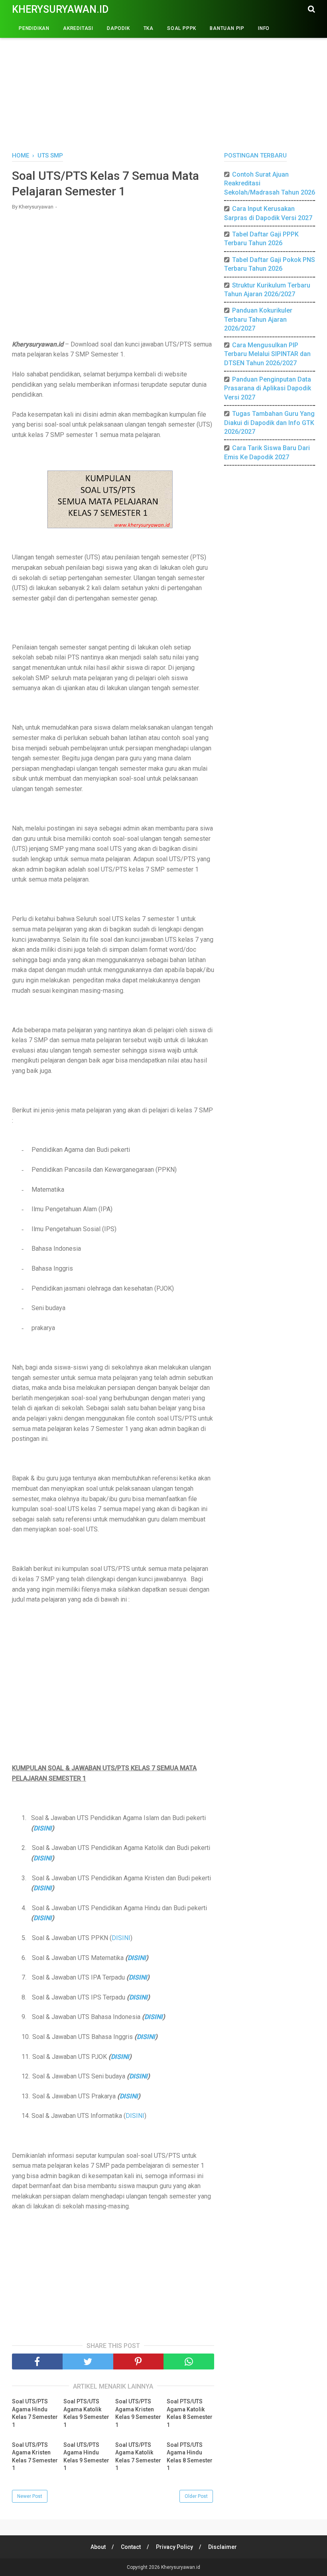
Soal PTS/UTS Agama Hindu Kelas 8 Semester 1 (190, 2457)
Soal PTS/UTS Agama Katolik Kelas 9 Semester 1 (86, 2413)
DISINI (43, 1828)
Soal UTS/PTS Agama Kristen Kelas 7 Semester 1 (35, 2457)
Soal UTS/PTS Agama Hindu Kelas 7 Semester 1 (35, 2413)
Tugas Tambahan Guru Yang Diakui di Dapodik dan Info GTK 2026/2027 (269, 423)
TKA (149, 28)
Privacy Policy (174, 2547)
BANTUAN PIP (227, 28)
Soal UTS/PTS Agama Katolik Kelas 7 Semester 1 (138, 2457)
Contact (131, 2547)
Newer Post (30, 2496)
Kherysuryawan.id (60, 9)
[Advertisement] (163, 84)
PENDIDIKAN (34, 28)
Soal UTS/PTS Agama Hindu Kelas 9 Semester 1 (86, 2457)
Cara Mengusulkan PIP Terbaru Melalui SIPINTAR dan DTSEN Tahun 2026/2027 (267, 354)
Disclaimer (223, 2547)
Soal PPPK (182, 28)
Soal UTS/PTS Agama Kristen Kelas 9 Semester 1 (138, 2413)
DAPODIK (118, 28)
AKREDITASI (78, 28)
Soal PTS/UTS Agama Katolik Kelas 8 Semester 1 (190, 2413)
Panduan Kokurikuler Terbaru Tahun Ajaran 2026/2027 (258, 319)
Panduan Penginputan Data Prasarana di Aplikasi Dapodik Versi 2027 (268, 388)
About (98, 2547)
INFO (264, 28)
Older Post (196, 2496)
